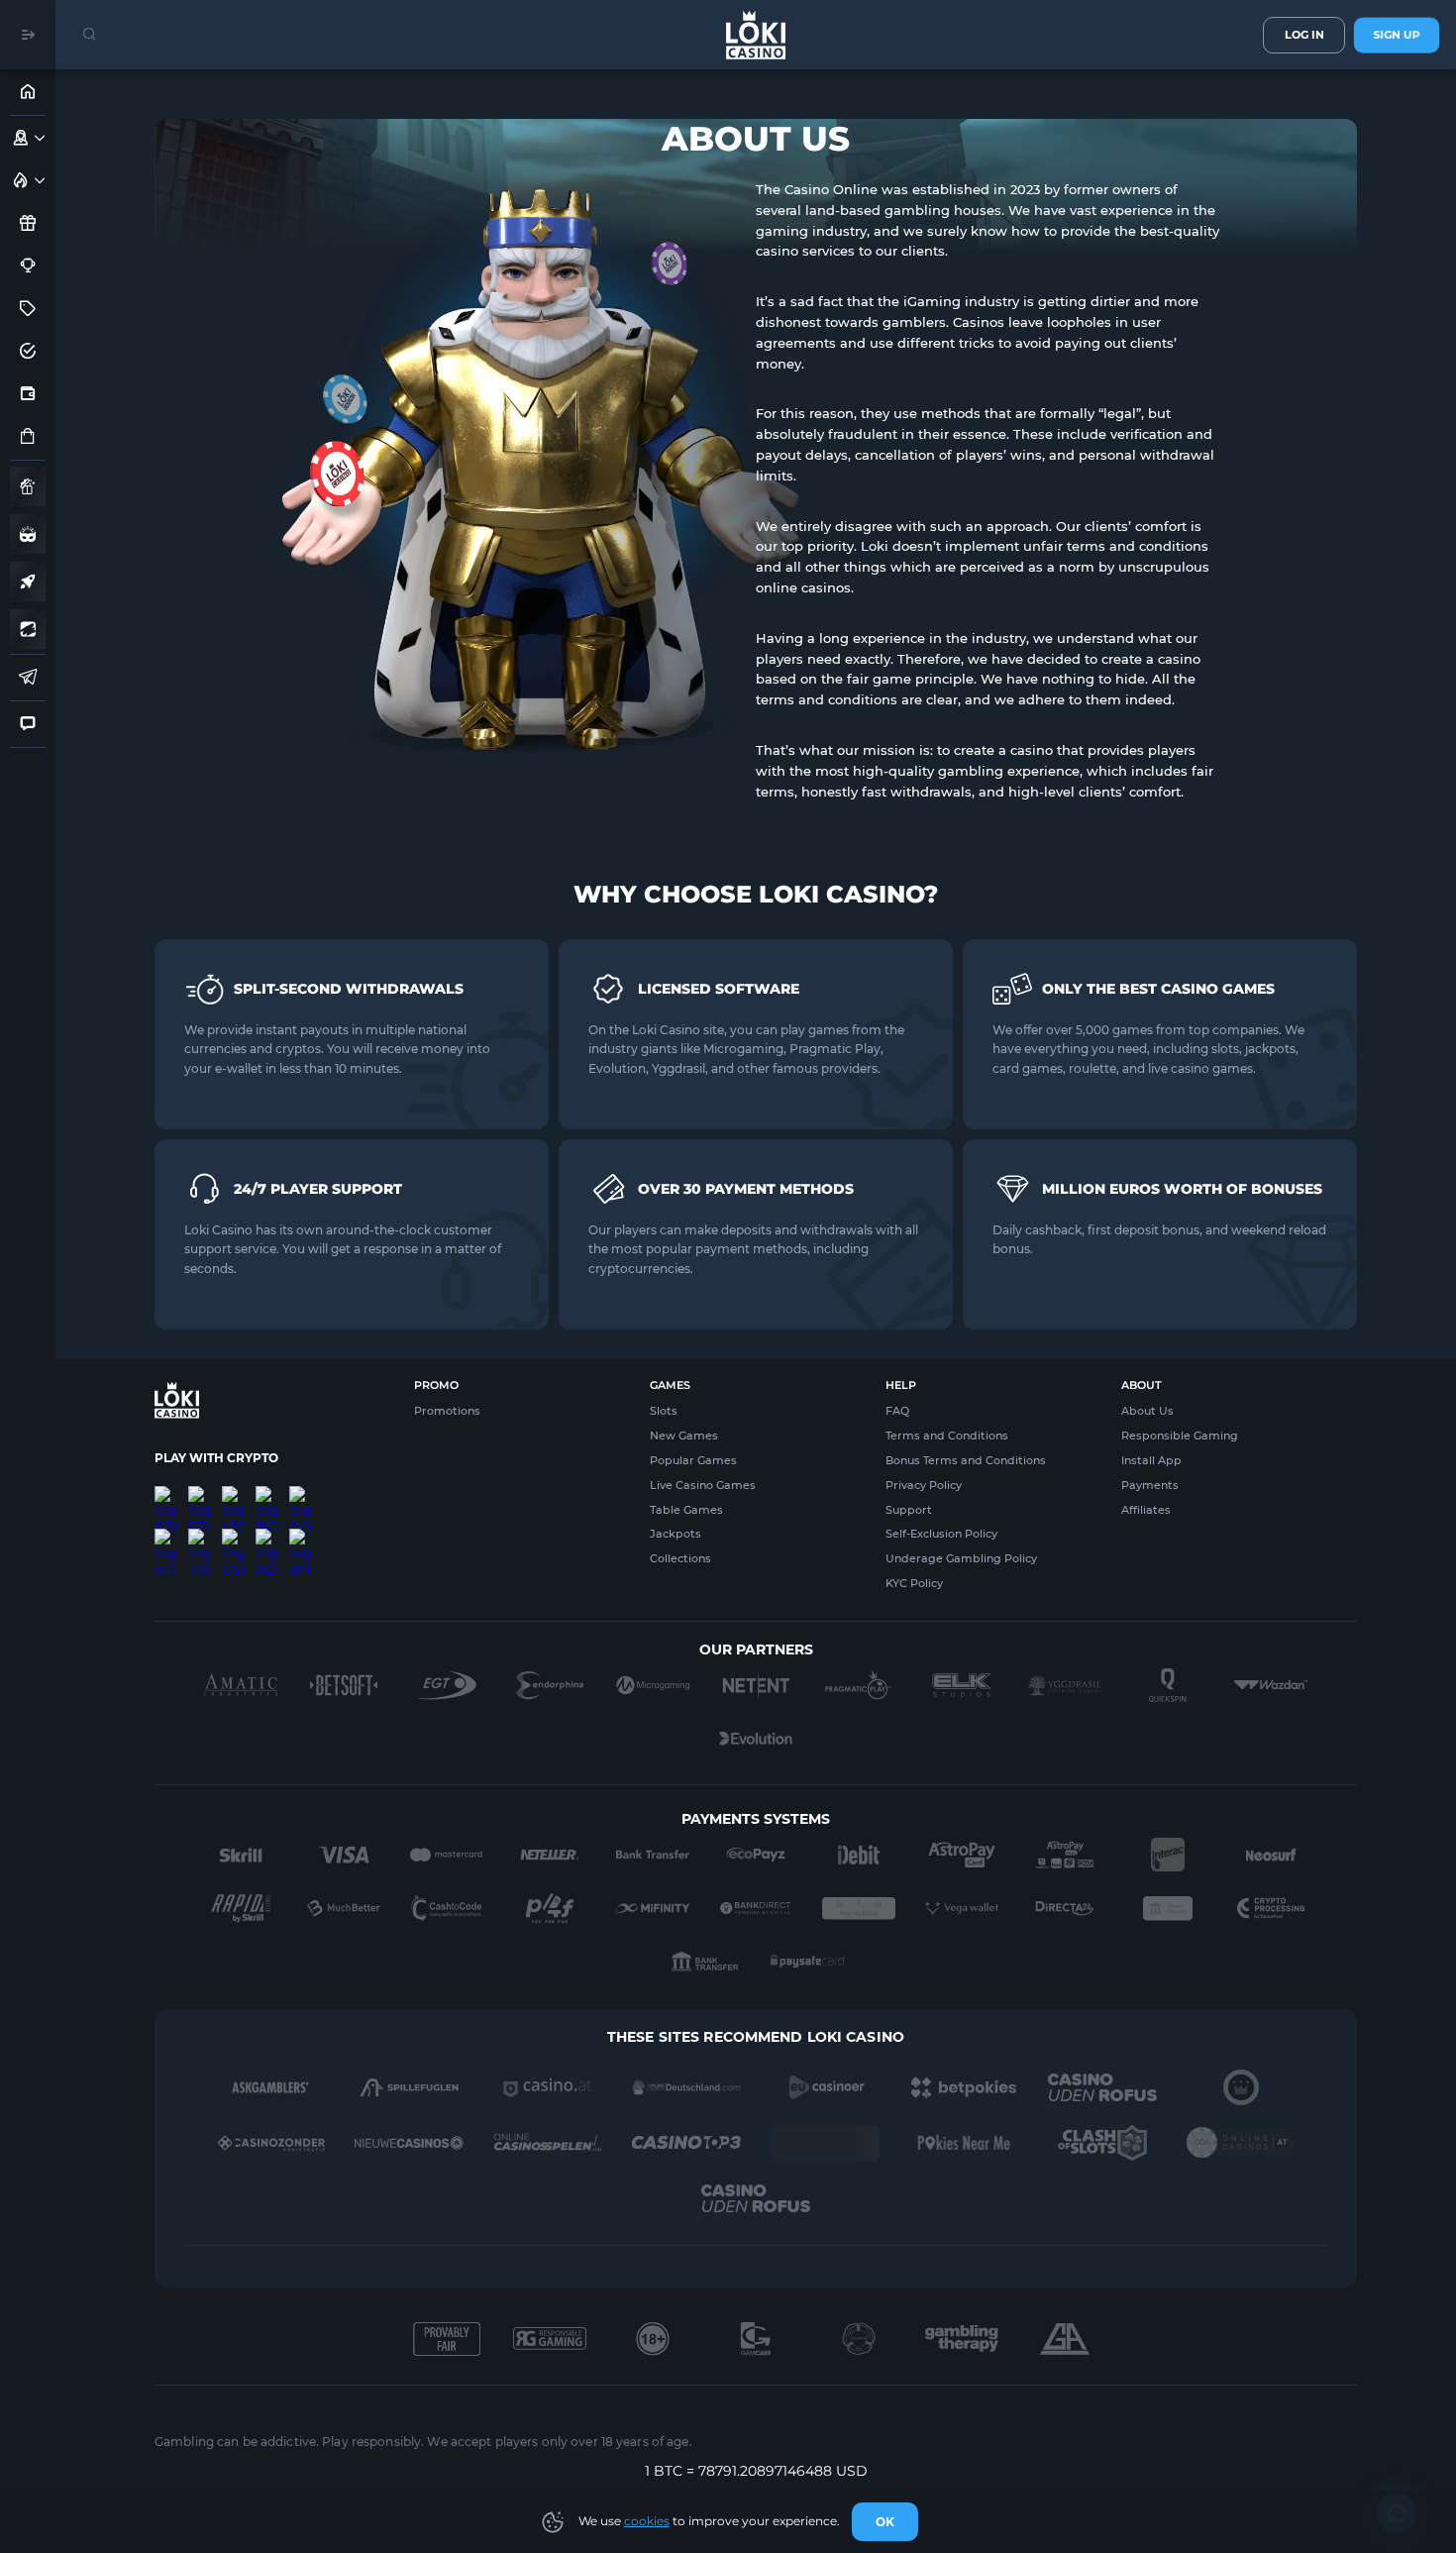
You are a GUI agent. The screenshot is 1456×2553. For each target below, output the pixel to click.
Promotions (447, 1411)
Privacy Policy (924, 1485)
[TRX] (200, 1537)
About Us (1147, 1411)
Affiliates (1146, 1510)
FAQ (897, 1411)
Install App (1151, 1460)
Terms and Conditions (947, 1436)
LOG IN (1304, 35)
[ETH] (200, 1494)
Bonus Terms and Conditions (966, 1460)
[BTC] (166, 1494)
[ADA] (267, 1537)
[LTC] (234, 1494)
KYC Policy (914, 1583)
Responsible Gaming (1180, 1436)
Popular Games (693, 1460)
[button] (40, 138)
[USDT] (234, 1537)
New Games (684, 1436)
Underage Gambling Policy (961, 1558)
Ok (885, 2522)
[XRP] (166, 1537)
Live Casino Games (703, 1485)
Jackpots (676, 1534)
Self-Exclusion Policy (941, 1534)
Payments (1150, 1485)
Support (909, 1510)
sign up (1397, 35)
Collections (680, 1558)
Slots (664, 1411)
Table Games (686, 1510)
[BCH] (267, 1494)
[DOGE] (301, 1494)
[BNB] (301, 1537)
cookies (647, 2521)
